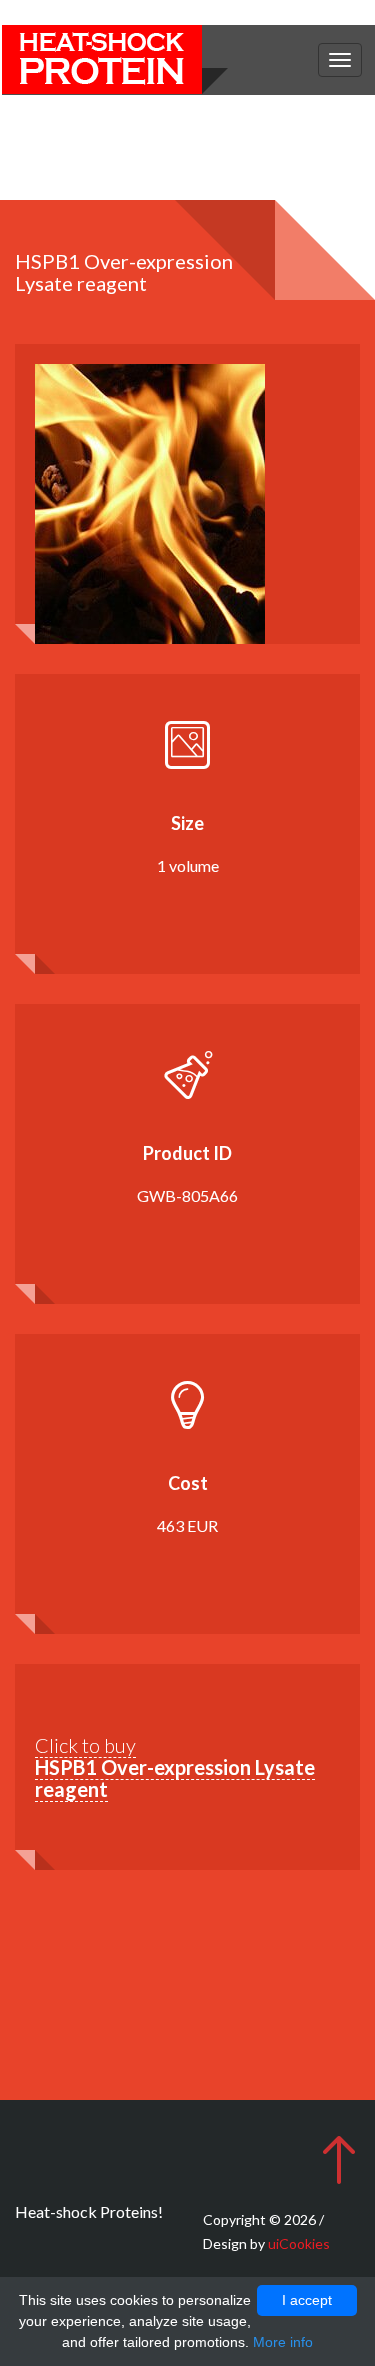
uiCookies (299, 2243)
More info (283, 2342)
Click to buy (175, 1767)
